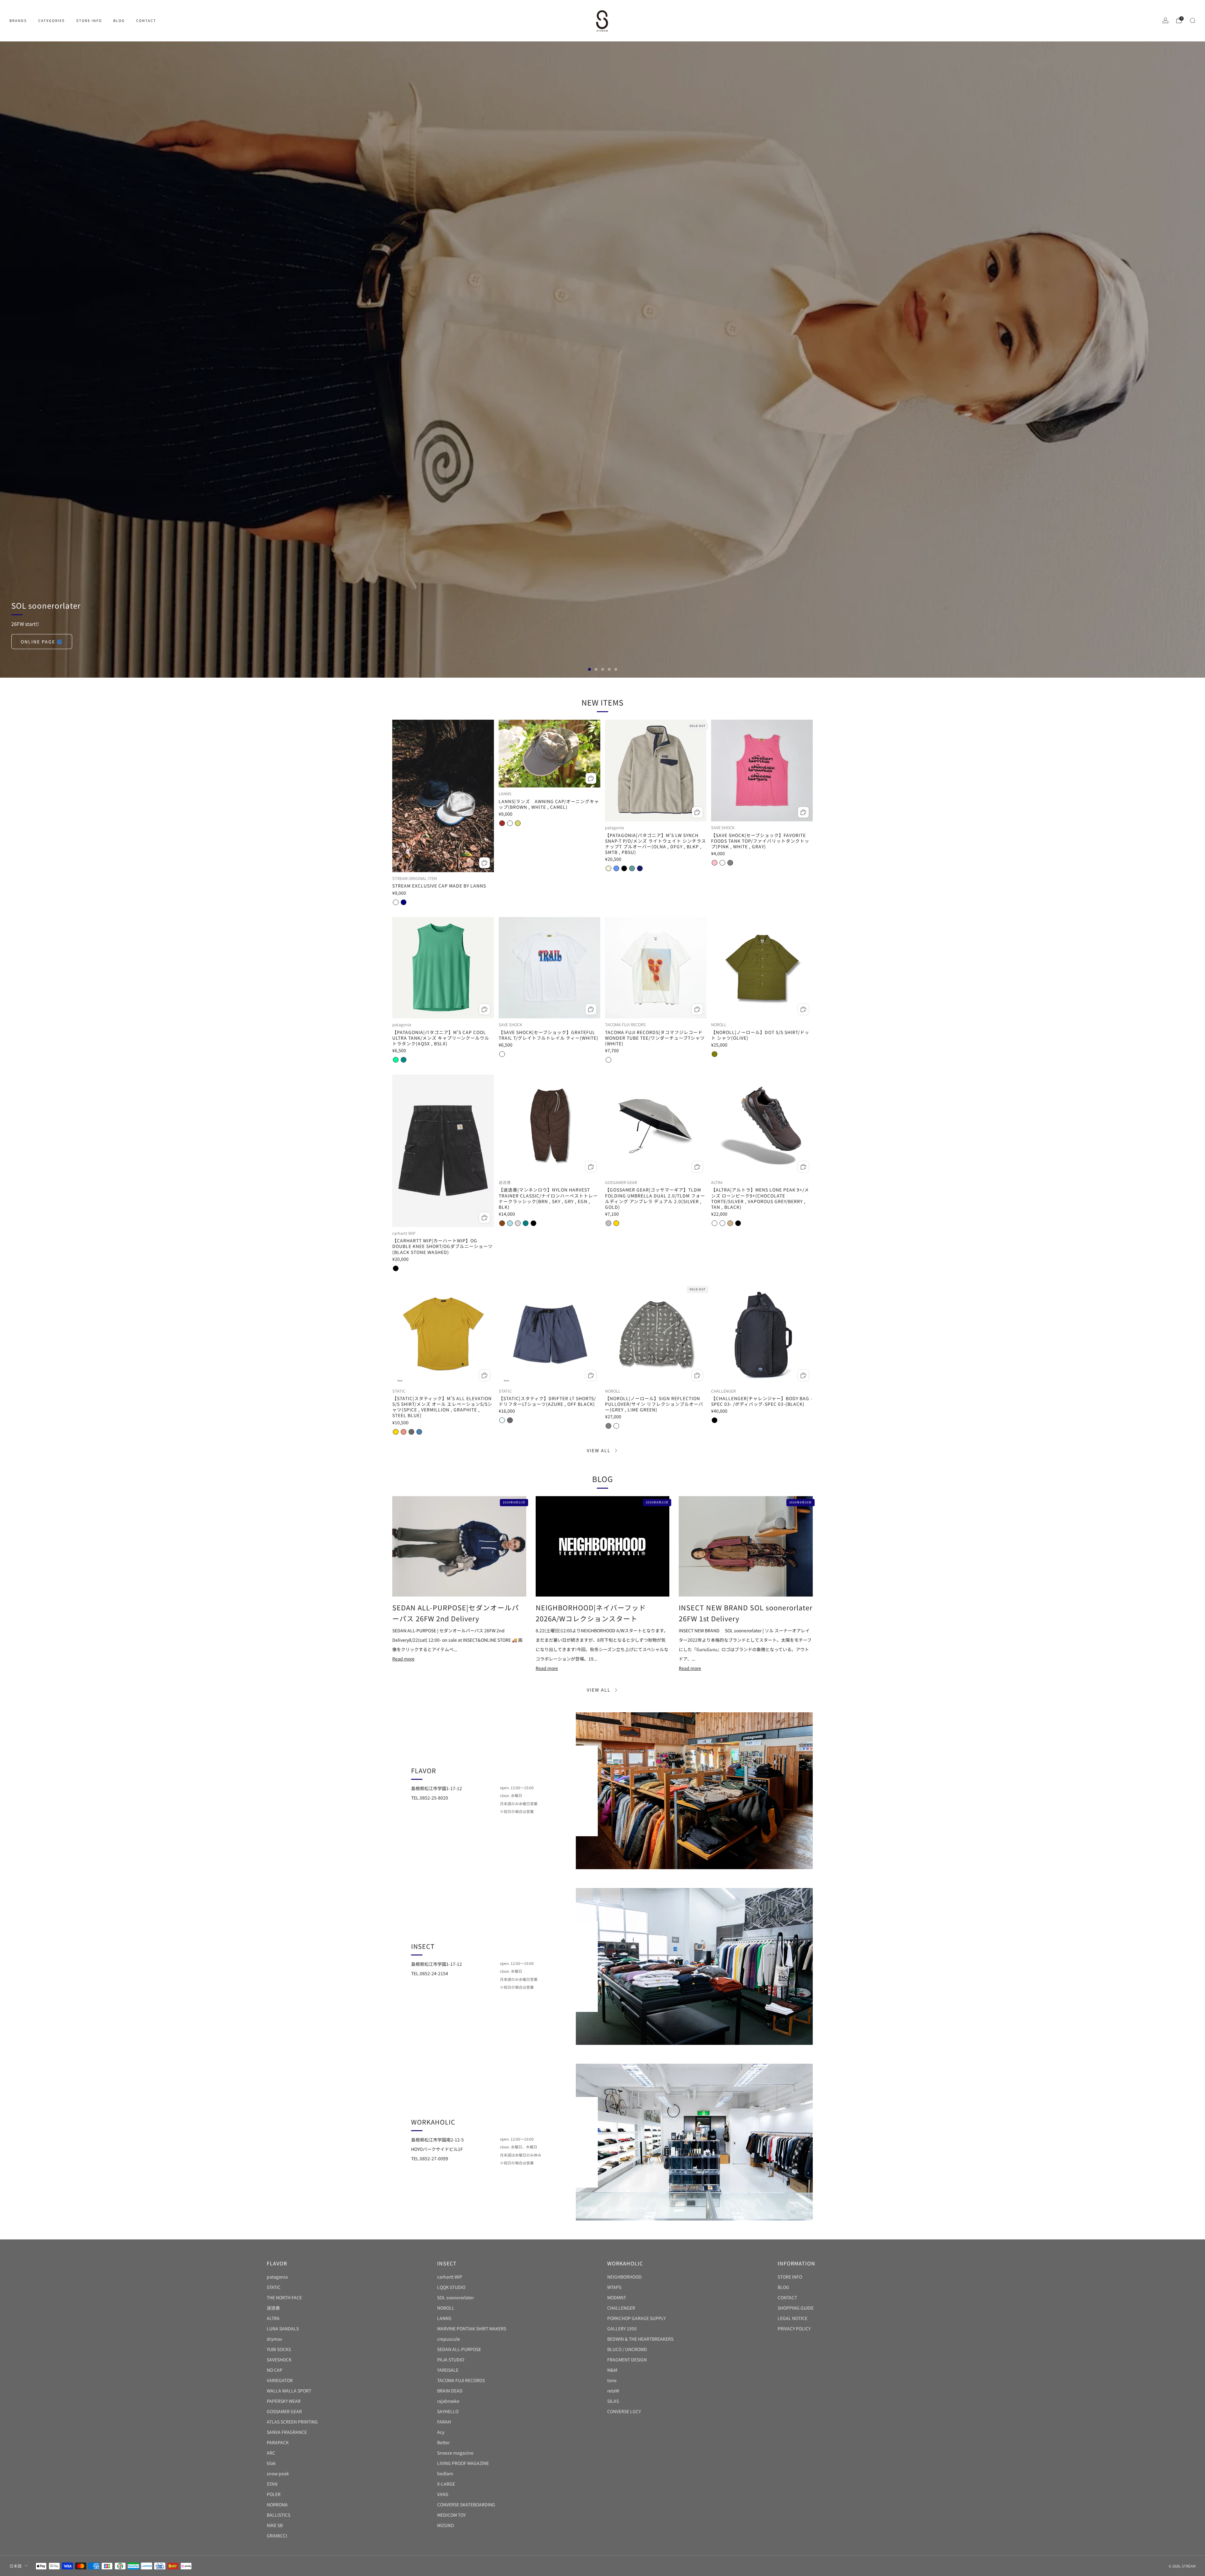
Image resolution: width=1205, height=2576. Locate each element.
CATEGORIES (52, 20)
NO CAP (275, 2370)
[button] (589, 669)
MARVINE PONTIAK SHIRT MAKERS (472, 2328)
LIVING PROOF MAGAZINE (463, 2463)
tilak (271, 2463)
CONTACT (146, 20)
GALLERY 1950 (622, 2328)
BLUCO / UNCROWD (627, 2349)
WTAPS (614, 2287)
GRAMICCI (277, 2536)
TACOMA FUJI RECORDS (461, 2380)
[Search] (1192, 20)
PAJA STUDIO (451, 2360)
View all (599, 1450)
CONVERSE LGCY (624, 2411)
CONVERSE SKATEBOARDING (466, 2504)
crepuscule (449, 2339)
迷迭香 (273, 2308)
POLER (274, 2494)
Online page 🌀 (42, 642)
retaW (613, 2391)
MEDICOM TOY (451, 2515)
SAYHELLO (448, 2411)
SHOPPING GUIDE (796, 2308)
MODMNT (617, 2297)
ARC (271, 2453)
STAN (272, 2484)
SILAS (613, 2401)
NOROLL (446, 2308)
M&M (612, 2370)
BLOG (119, 20)
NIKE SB (275, 2525)
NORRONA (277, 2504)
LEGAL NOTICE (793, 2318)
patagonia (277, 2277)
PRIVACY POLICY (794, 2328)
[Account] (1165, 20)
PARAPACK (278, 2442)
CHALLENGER (621, 2308)
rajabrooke (448, 2401)
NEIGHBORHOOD (624, 2277)
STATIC (274, 2287)
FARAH (444, 2422)
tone (612, 2380)
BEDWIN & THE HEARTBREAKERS (640, 2339)
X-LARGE (446, 2484)
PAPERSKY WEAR (284, 2401)
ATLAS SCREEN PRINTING (292, 2422)
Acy (441, 2432)
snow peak (278, 2473)
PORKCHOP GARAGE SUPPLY (636, 2318)
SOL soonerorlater (455, 2297)
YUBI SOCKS (279, 2349)
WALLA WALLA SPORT (289, 2391)
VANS (443, 2494)
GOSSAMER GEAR (284, 2411)
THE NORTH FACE (284, 2297)
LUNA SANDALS (283, 2328)
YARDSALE (448, 2370)
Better (443, 2442)
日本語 (16, 2566)
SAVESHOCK (279, 2360)
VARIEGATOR (280, 2380)
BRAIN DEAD (450, 2391)
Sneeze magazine (455, 2453)
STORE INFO (89, 20)
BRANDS (18, 20)
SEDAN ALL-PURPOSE (459, 2349)
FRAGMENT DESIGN (627, 2360)
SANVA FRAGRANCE (287, 2432)
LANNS (444, 2318)
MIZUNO (445, 2525)
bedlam (445, 2473)
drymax (274, 2339)
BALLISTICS (278, 2515)
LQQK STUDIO (451, 2287)
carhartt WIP (450, 2277)
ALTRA (273, 2318)
